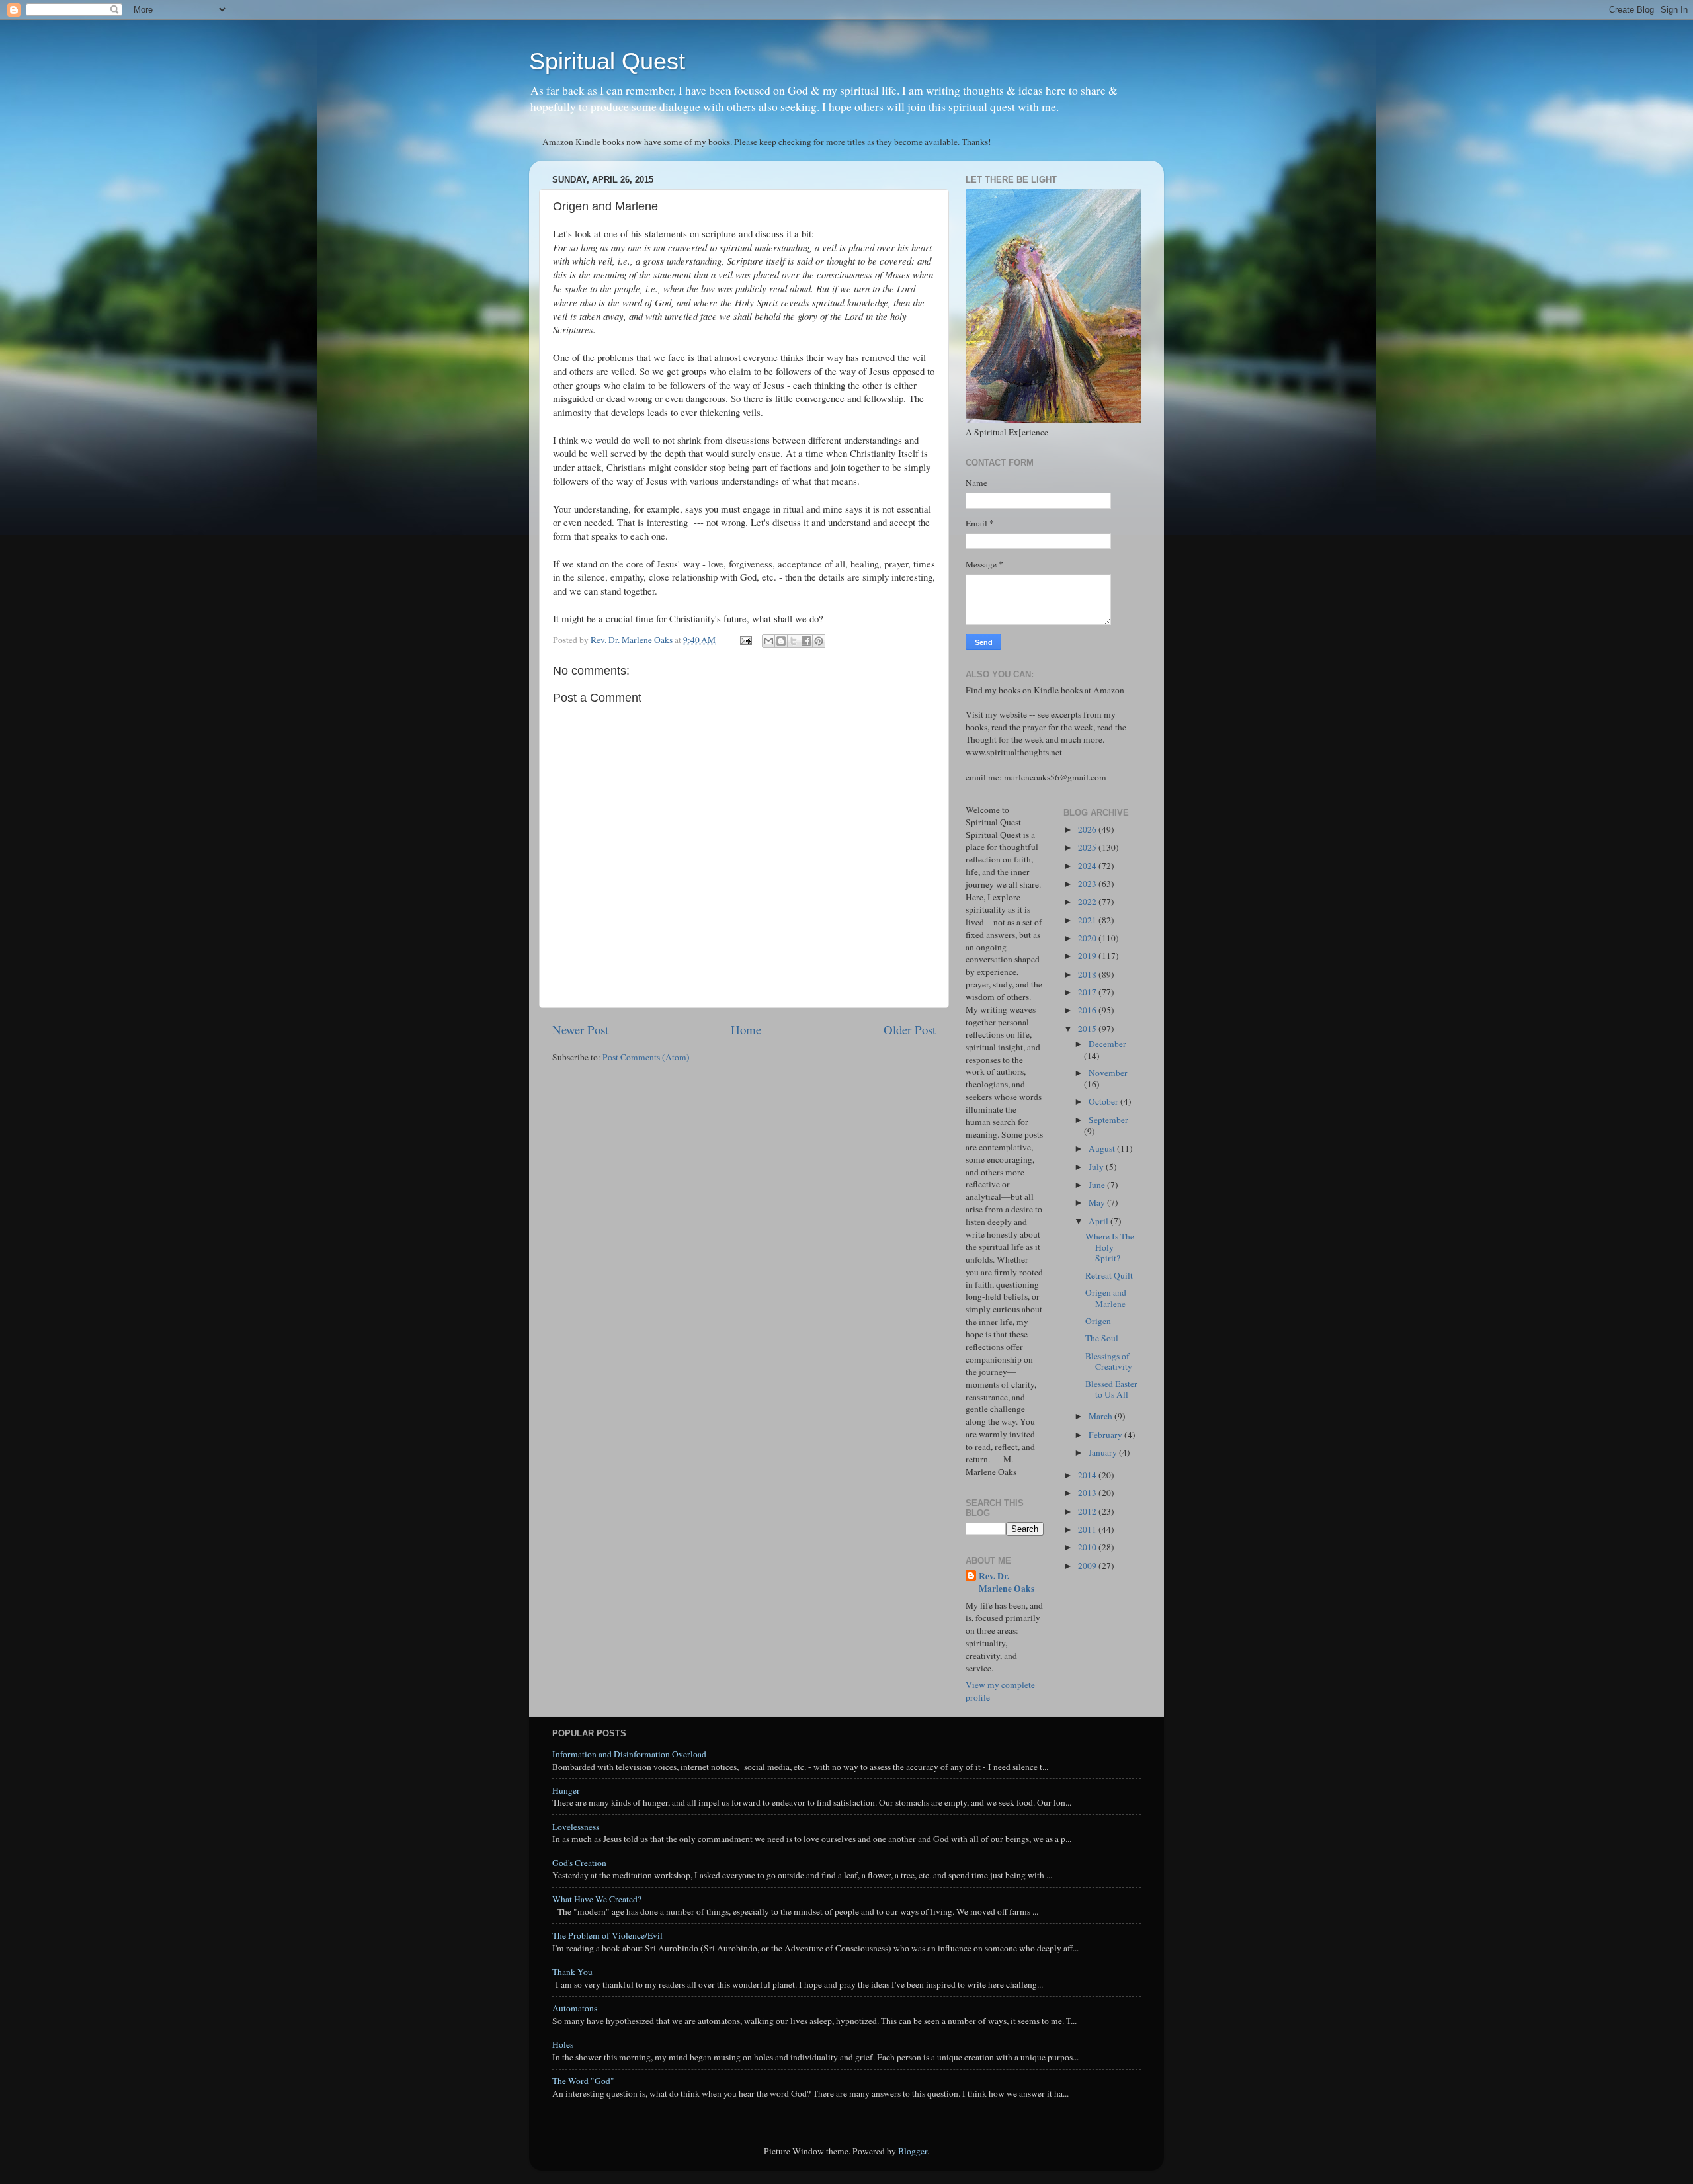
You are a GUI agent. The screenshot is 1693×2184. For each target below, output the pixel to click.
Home (746, 1029)
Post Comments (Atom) (646, 1057)
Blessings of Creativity (1109, 1361)
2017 (1088, 992)
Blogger (913, 2151)
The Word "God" (583, 2081)
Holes (563, 2044)
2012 (1088, 1511)
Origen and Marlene (1106, 1298)
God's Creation (579, 1863)
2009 (1088, 1566)
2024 (1088, 866)
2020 (1088, 938)
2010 (1088, 1547)
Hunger (566, 1790)
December (1107, 1044)
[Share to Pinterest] (819, 641)
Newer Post (580, 1029)
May (1098, 1202)
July (1097, 1167)
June (1098, 1185)
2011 (1088, 1529)
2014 (1088, 1475)
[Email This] (768, 641)
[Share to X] (794, 641)
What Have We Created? (597, 1899)
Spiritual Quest (607, 61)
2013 (1088, 1493)
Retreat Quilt (1109, 1275)
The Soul (1102, 1338)
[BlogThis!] (781, 641)
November (1108, 1073)
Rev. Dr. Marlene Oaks (1007, 1583)
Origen (1098, 1321)
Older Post (910, 1029)
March (1101, 1416)
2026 (1088, 829)
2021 (1088, 920)
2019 (1088, 956)
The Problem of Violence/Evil (607, 1935)
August (1103, 1148)
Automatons (575, 2008)
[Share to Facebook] (806, 641)
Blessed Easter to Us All (1111, 1389)
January (1104, 1452)
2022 (1088, 902)
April (1099, 1221)
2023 (1088, 884)
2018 (1088, 974)
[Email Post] (745, 640)
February (1106, 1435)
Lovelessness (576, 1827)
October (1104, 1101)
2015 (1088, 1029)
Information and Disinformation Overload (629, 1754)
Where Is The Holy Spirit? (1110, 1247)
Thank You (572, 1972)
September (1108, 1120)
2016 (1088, 1010)
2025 (1088, 847)
